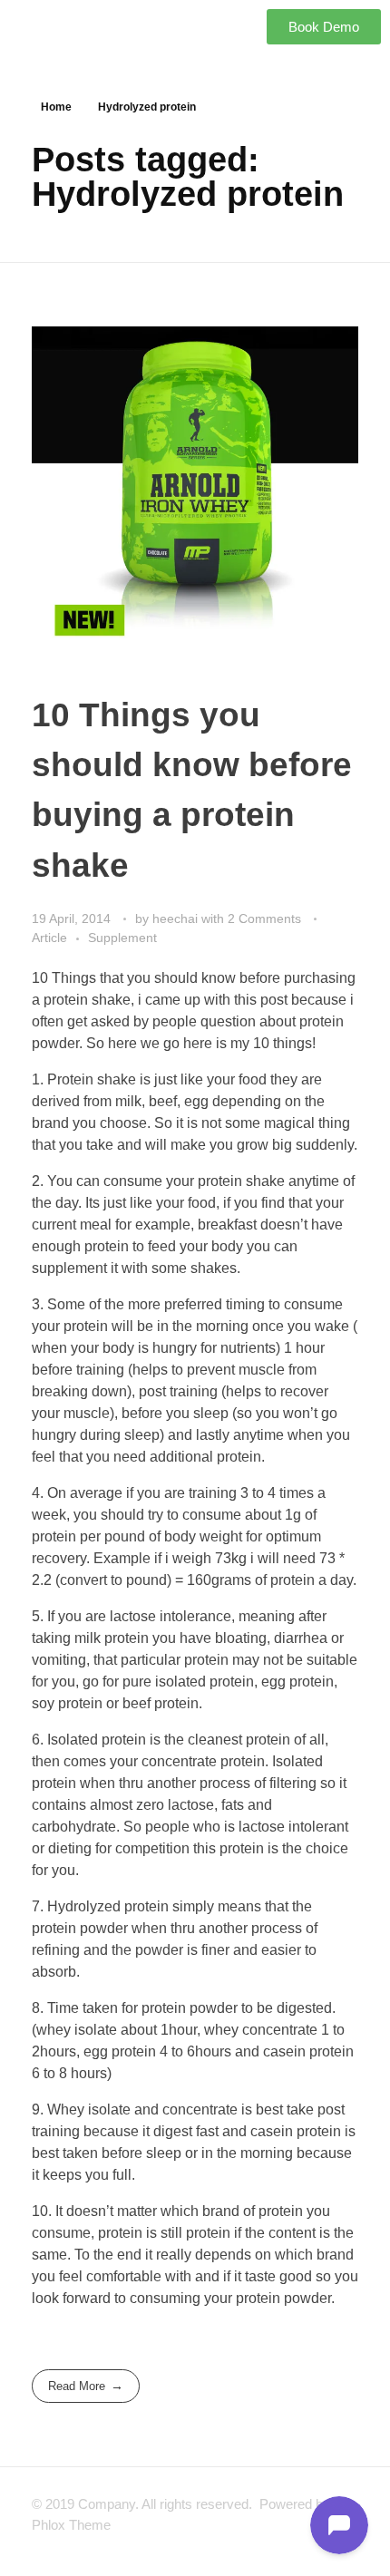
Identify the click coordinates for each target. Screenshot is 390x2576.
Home (56, 107)
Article (49, 938)
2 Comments (264, 919)
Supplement (122, 938)
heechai (177, 919)
